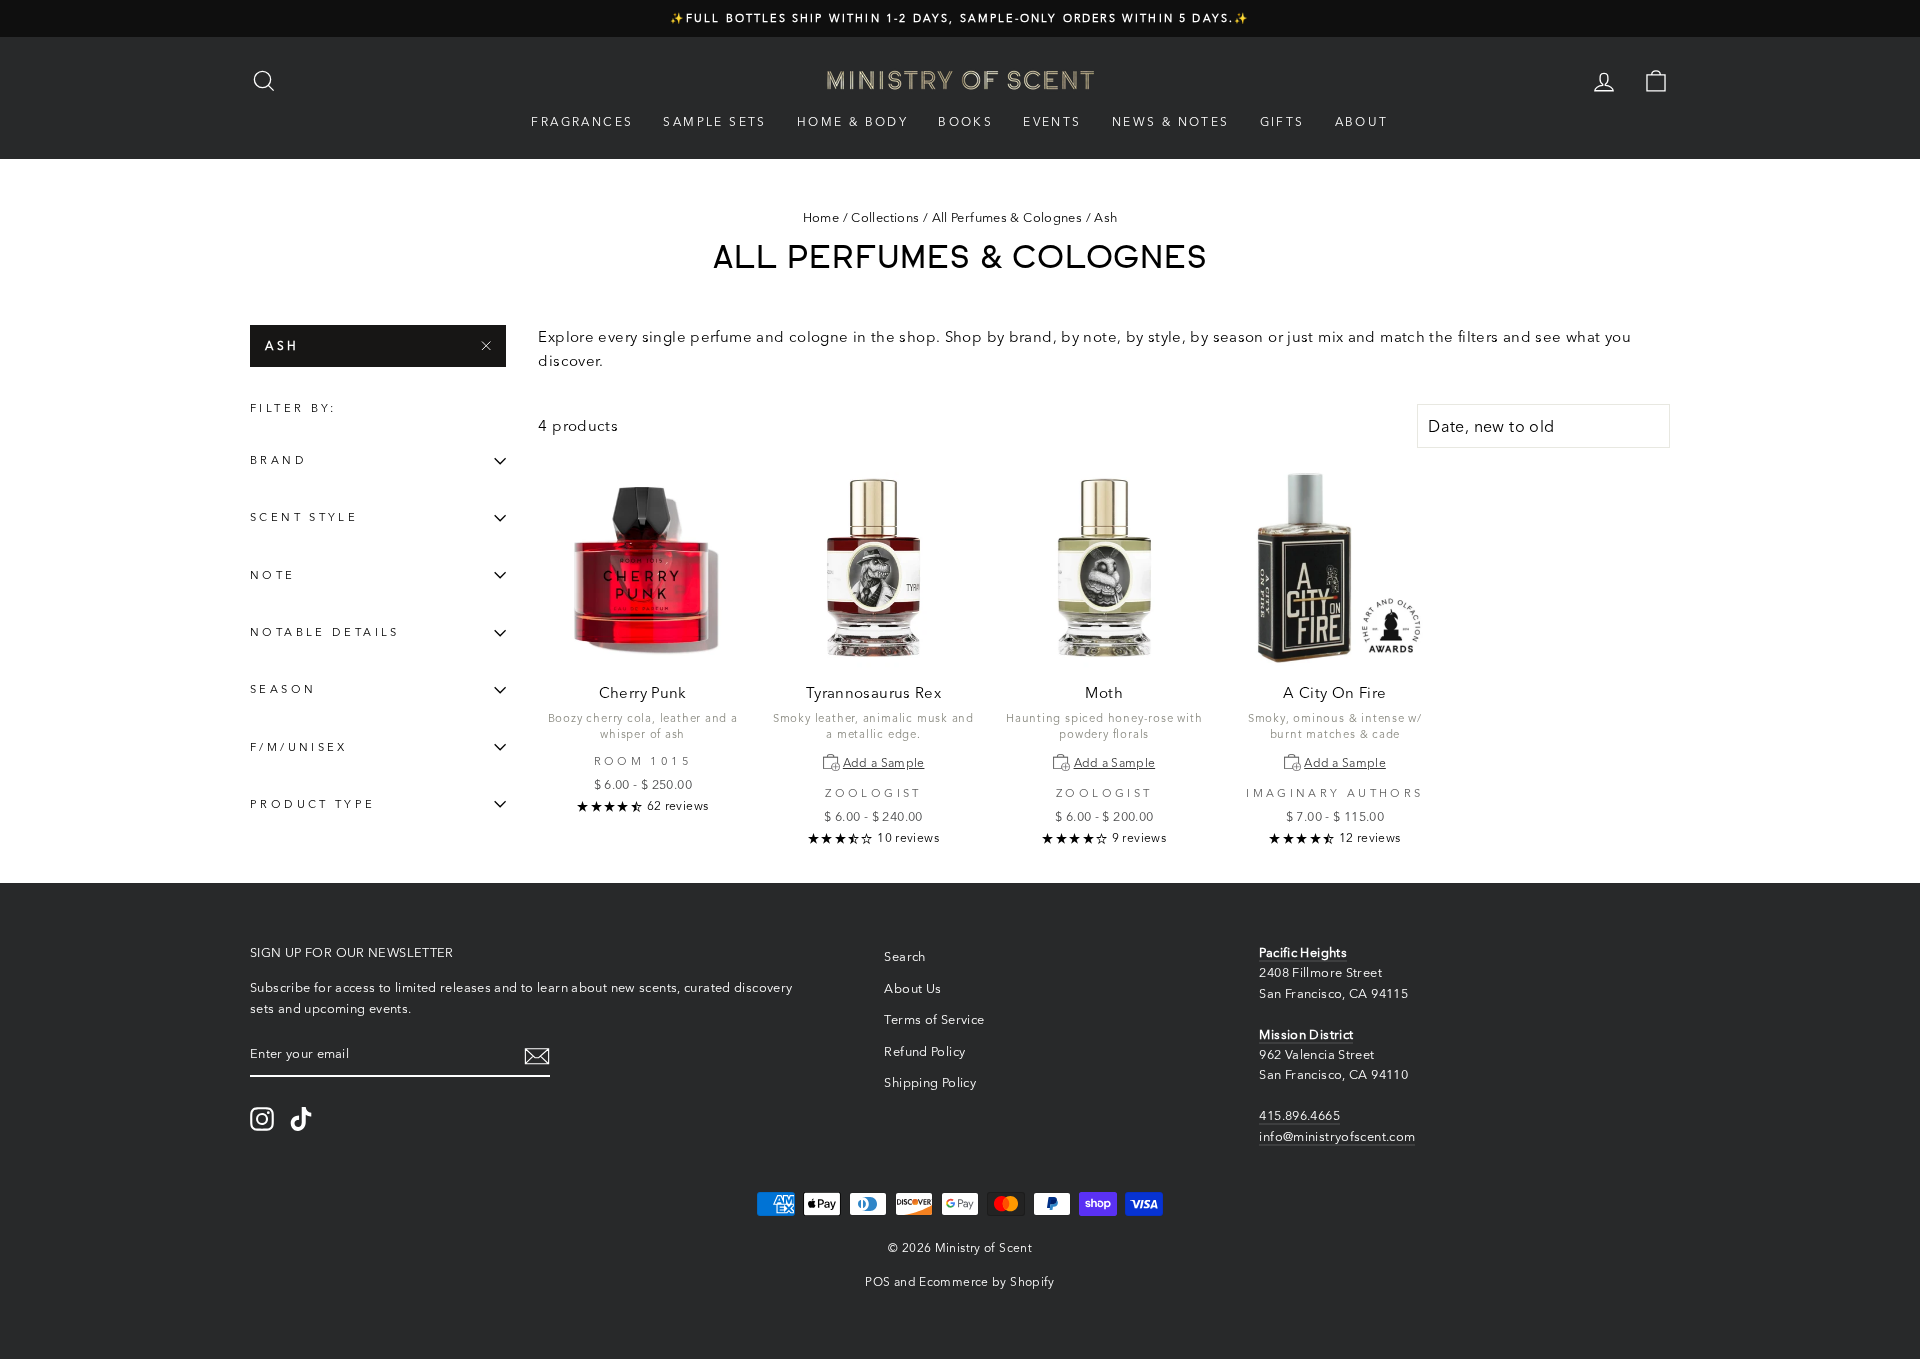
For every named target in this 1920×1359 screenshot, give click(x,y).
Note (273, 575)
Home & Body (852, 121)
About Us (912, 988)
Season (283, 690)
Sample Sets (714, 121)
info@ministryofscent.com (1337, 1136)
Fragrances (582, 121)
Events (1052, 121)
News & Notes (1171, 121)
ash (282, 345)
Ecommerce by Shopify (987, 1281)
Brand (278, 461)
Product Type (313, 804)
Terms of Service (934, 1019)
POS (877, 1281)
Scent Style (304, 518)
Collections (885, 217)
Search (904, 956)
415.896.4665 (1299, 1115)
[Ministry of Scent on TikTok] (301, 1119)
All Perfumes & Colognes (1007, 217)
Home (821, 217)
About (1362, 121)
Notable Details (325, 633)
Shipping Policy (930, 1082)
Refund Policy (924, 1051)
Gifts (1282, 121)
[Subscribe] (537, 1055)
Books (965, 121)
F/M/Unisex (299, 747)
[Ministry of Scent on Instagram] (262, 1119)
